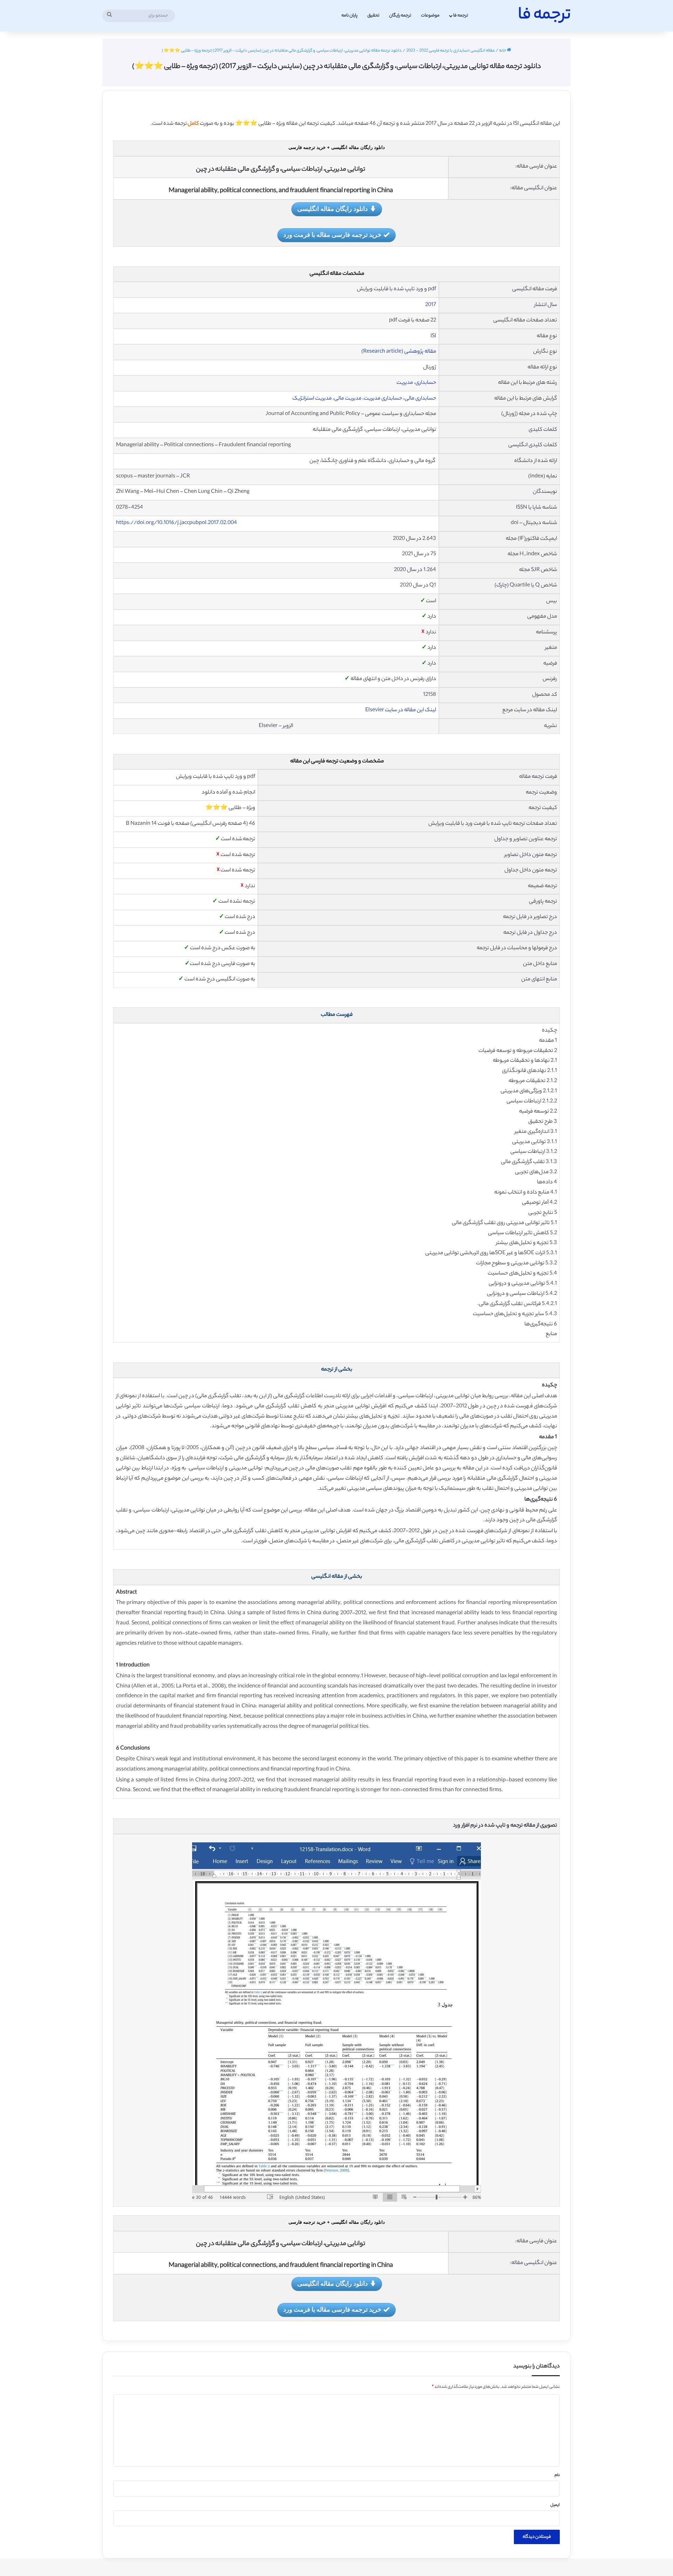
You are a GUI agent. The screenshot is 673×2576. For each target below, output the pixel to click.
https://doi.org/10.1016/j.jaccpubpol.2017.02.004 (176, 523)
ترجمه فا (461, 16)
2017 (431, 305)
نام (557, 2475)
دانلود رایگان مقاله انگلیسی (332, 209)
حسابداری (426, 383)
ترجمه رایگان (400, 16)
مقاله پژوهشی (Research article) (399, 352)
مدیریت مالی (348, 399)
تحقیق (373, 16)
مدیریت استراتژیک (312, 399)
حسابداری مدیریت (383, 399)
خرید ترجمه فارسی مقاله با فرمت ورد (332, 235)
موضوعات (430, 16)
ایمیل (555, 2505)
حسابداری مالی (420, 399)
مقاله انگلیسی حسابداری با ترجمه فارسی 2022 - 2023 (450, 51)
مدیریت (405, 383)
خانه (503, 51)
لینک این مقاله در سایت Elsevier (401, 710)
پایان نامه (349, 16)
